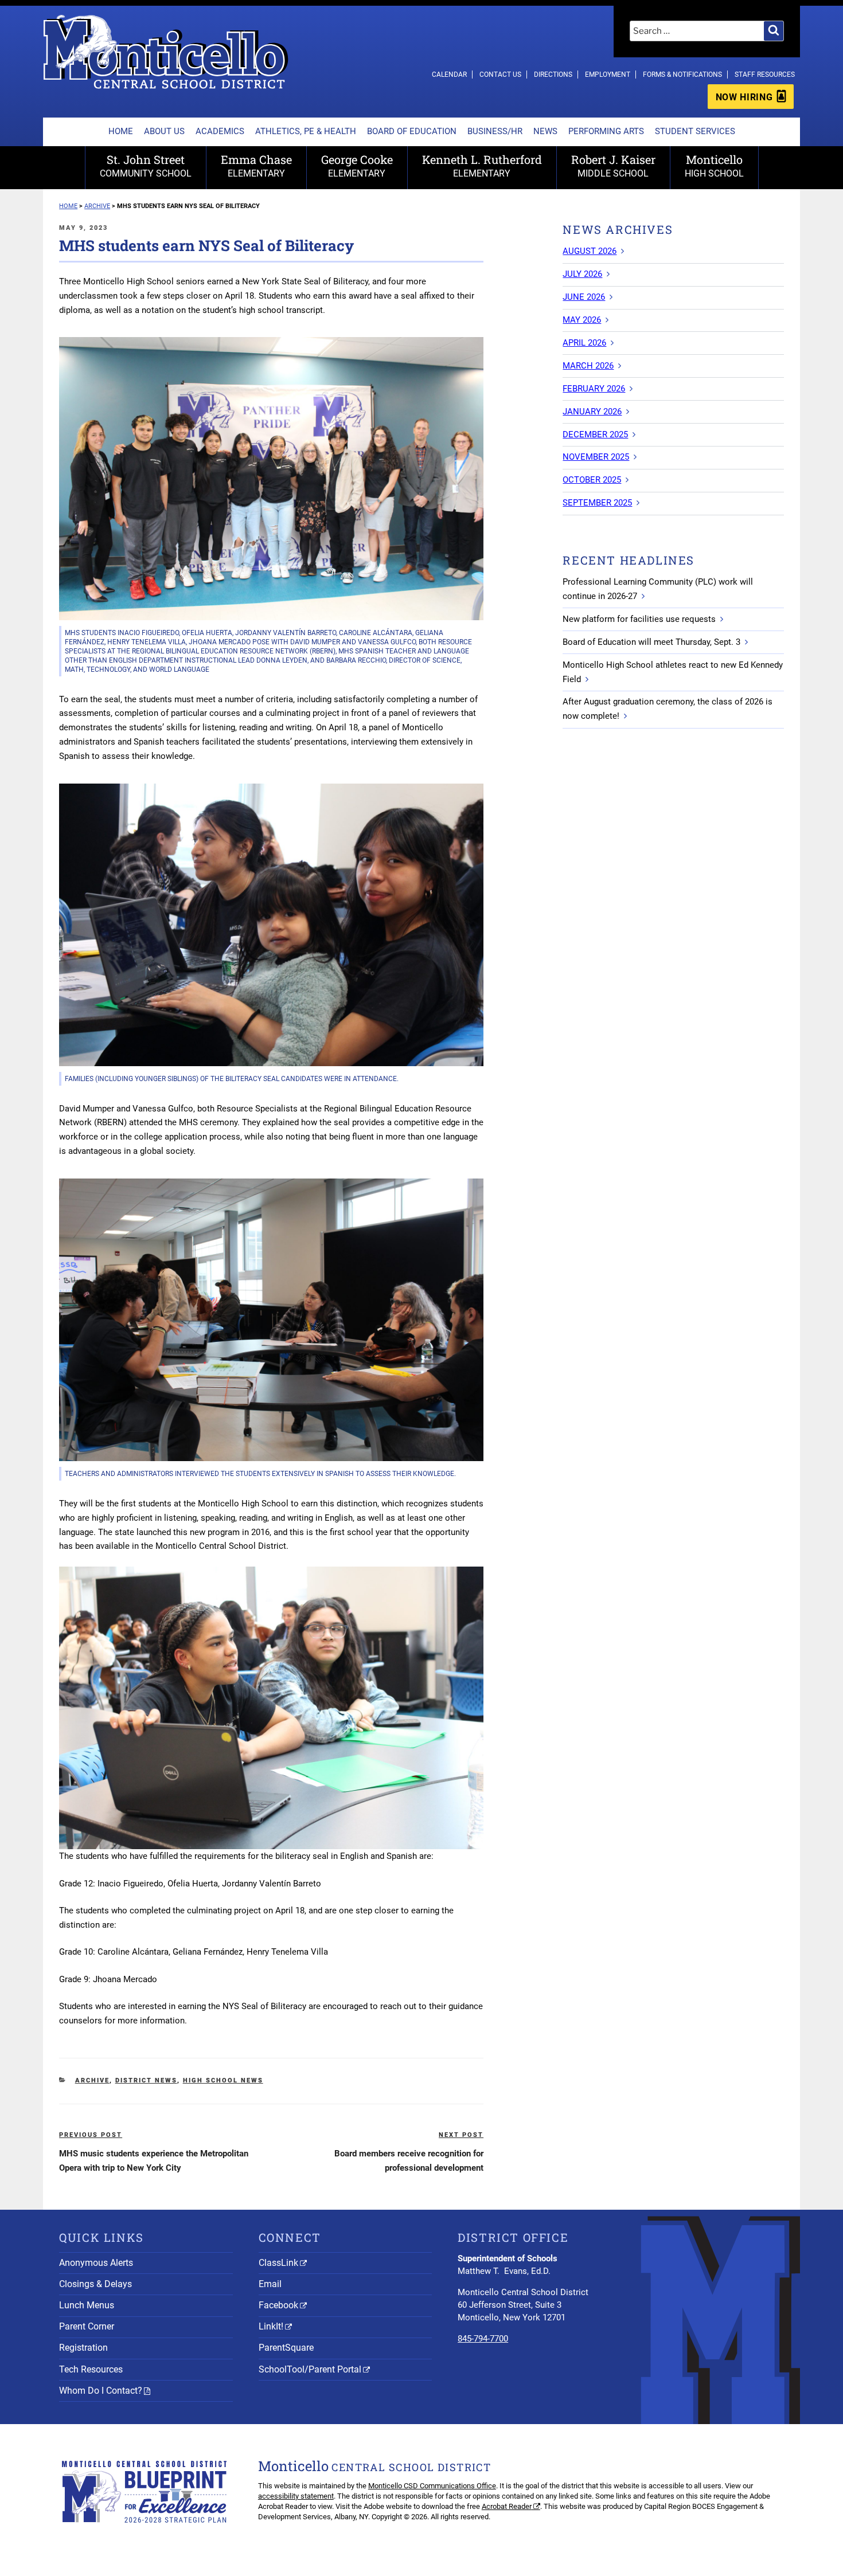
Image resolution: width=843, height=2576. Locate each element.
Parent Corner (87, 2326)
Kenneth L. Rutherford (482, 165)
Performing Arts (606, 131)
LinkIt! (271, 2326)
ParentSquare (286, 2348)
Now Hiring (744, 97)
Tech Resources (91, 2369)
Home (121, 131)
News (545, 131)
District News (146, 2080)
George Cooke (357, 165)
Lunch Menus (87, 2305)
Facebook (278, 2305)
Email (270, 2284)
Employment (608, 75)
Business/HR (495, 131)
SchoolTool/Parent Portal (310, 2369)
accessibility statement (296, 2496)
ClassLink (278, 2263)
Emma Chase (256, 165)
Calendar (449, 75)
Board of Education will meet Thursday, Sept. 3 (651, 642)
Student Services (695, 131)
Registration (83, 2348)
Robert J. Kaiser (613, 165)
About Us (164, 131)
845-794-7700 (483, 2339)
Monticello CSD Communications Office (432, 2486)
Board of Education (412, 131)
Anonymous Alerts (96, 2263)
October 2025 (592, 480)
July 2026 (582, 274)
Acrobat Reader (507, 2506)
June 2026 (584, 297)
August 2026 (590, 251)
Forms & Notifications (682, 75)
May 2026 (582, 320)
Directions (553, 75)
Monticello (714, 165)
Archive (92, 2080)
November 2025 (596, 457)
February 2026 (594, 389)
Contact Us (500, 75)
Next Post (461, 2135)
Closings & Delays (95, 2284)
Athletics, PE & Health (306, 131)
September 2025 (597, 503)
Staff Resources (765, 75)
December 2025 (595, 434)
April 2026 (584, 343)
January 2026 (592, 412)
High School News (223, 2080)
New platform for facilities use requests (639, 619)
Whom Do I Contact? (101, 2391)
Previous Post (91, 2135)
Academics (220, 131)
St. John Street (146, 165)
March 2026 (588, 366)
